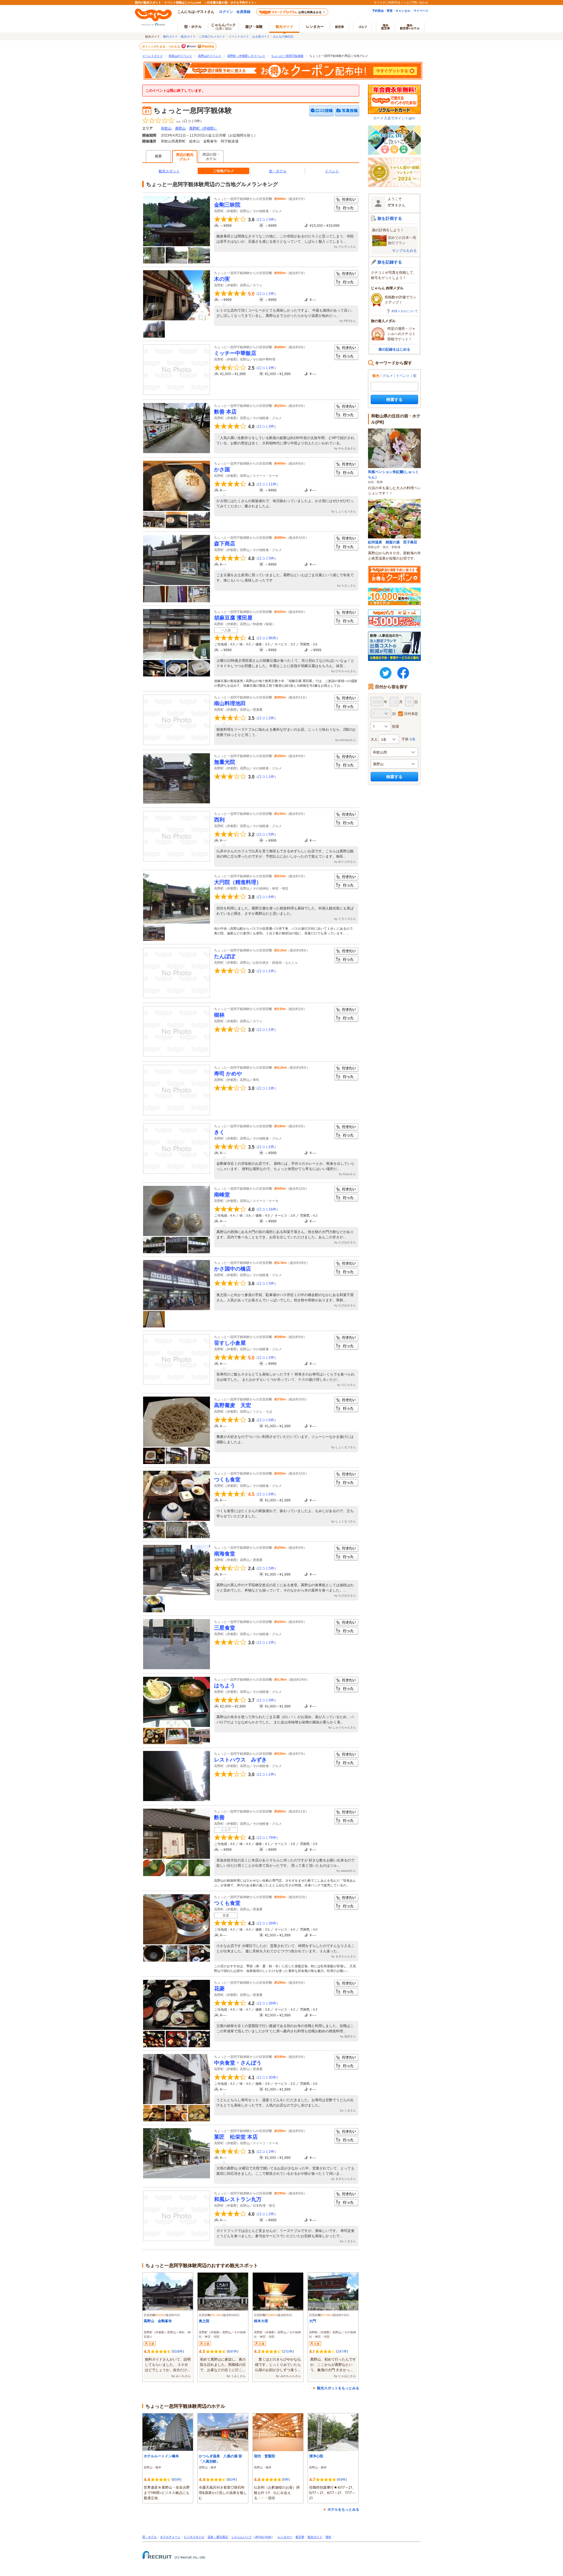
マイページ (421, 11)
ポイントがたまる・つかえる (161, 46)
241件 (342, 2351)
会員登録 (243, 12)
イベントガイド (239, 36)
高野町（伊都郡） (203, 128)
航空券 (340, 27)
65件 (177, 2479)
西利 (219, 820)
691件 (233, 2351)
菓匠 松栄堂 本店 (236, 2137)
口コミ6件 (266, 897)
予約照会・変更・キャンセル (391, 11)
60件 (232, 2479)
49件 (342, 2479)
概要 (158, 156)
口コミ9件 (266, 1700)
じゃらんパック (223, 26)
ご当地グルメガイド (212, 36)
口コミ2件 (266, 294)
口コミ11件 (267, 484)
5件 (286, 2479)
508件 (178, 2351)
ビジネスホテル (194, 2537)
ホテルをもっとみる (343, 2509)
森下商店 (225, 544)
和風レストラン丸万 (238, 2199)
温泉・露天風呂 (218, 2537)
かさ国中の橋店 (233, 1269)
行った (346, 208)
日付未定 (411, 714)
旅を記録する (390, 262)
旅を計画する (390, 218)
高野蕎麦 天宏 (233, 1405)
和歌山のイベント (180, 56)
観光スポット (169, 171)
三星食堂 (225, 1628)
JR (257, 2537)
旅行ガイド (170, 36)
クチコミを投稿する (322, 111)
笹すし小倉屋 (230, 1343)
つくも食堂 (227, 1480)
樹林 (219, 1015)
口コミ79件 (267, 1838)
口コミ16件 (267, 1209)
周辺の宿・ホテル (211, 157)
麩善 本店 (225, 412)
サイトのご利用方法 (387, 2)
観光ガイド (188, 36)
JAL (262, 2537)
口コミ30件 (267, 2077)
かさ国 (222, 470)
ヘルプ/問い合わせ (416, 2)
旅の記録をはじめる (394, 349)
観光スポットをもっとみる (338, 2388)
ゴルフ (363, 27)
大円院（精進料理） (238, 882)
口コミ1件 (266, 777)
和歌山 (166, 128)
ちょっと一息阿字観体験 (287, 56)
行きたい (346, 200)
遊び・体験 (254, 27)
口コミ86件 (267, 638)
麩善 (219, 1817)
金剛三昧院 (227, 205)
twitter (386, 673)
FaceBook (403, 673)
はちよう (225, 1686)
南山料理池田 (230, 703)
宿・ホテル (278, 171)
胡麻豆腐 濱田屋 (233, 618)
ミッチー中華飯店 (235, 353)
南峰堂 (222, 1195)
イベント (332, 171)
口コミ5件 (266, 220)
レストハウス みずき (240, 1760)
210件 (288, 2351)
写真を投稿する (347, 111)
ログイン (226, 12)
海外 (386, 27)
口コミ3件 (266, 426)
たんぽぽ (225, 956)
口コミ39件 (267, 1923)
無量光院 (225, 762)
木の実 (222, 279)
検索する (394, 399)
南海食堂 (225, 1554)
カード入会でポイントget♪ (394, 118)
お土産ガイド (261, 36)
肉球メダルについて (405, 311)
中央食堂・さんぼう (238, 2063)
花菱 (219, 1989)
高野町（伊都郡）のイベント (246, 56)
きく (219, 1132)
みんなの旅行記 (283, 36)
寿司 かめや (228, 1074)
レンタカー (315, 27)
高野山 (180, 128)
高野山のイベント (210, 56)
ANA (268, 2537)
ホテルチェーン (170, 2537)
